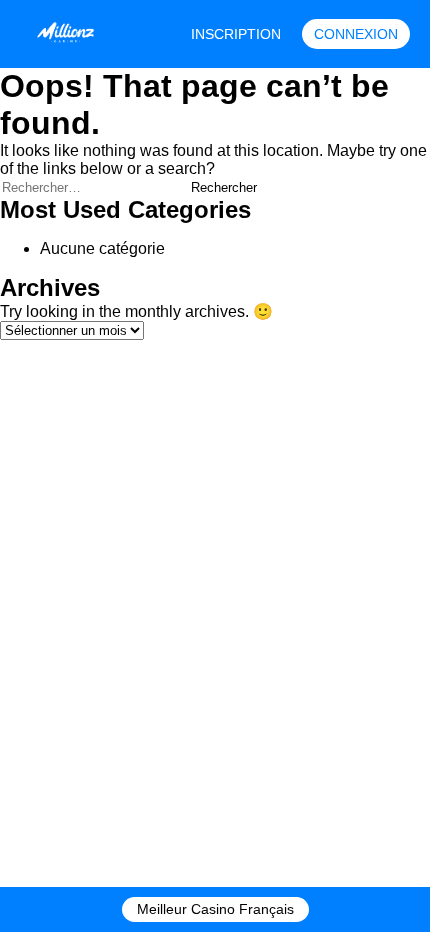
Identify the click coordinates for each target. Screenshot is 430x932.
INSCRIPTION (236, 34)
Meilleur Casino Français (215, 909)
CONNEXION (356, 34)
